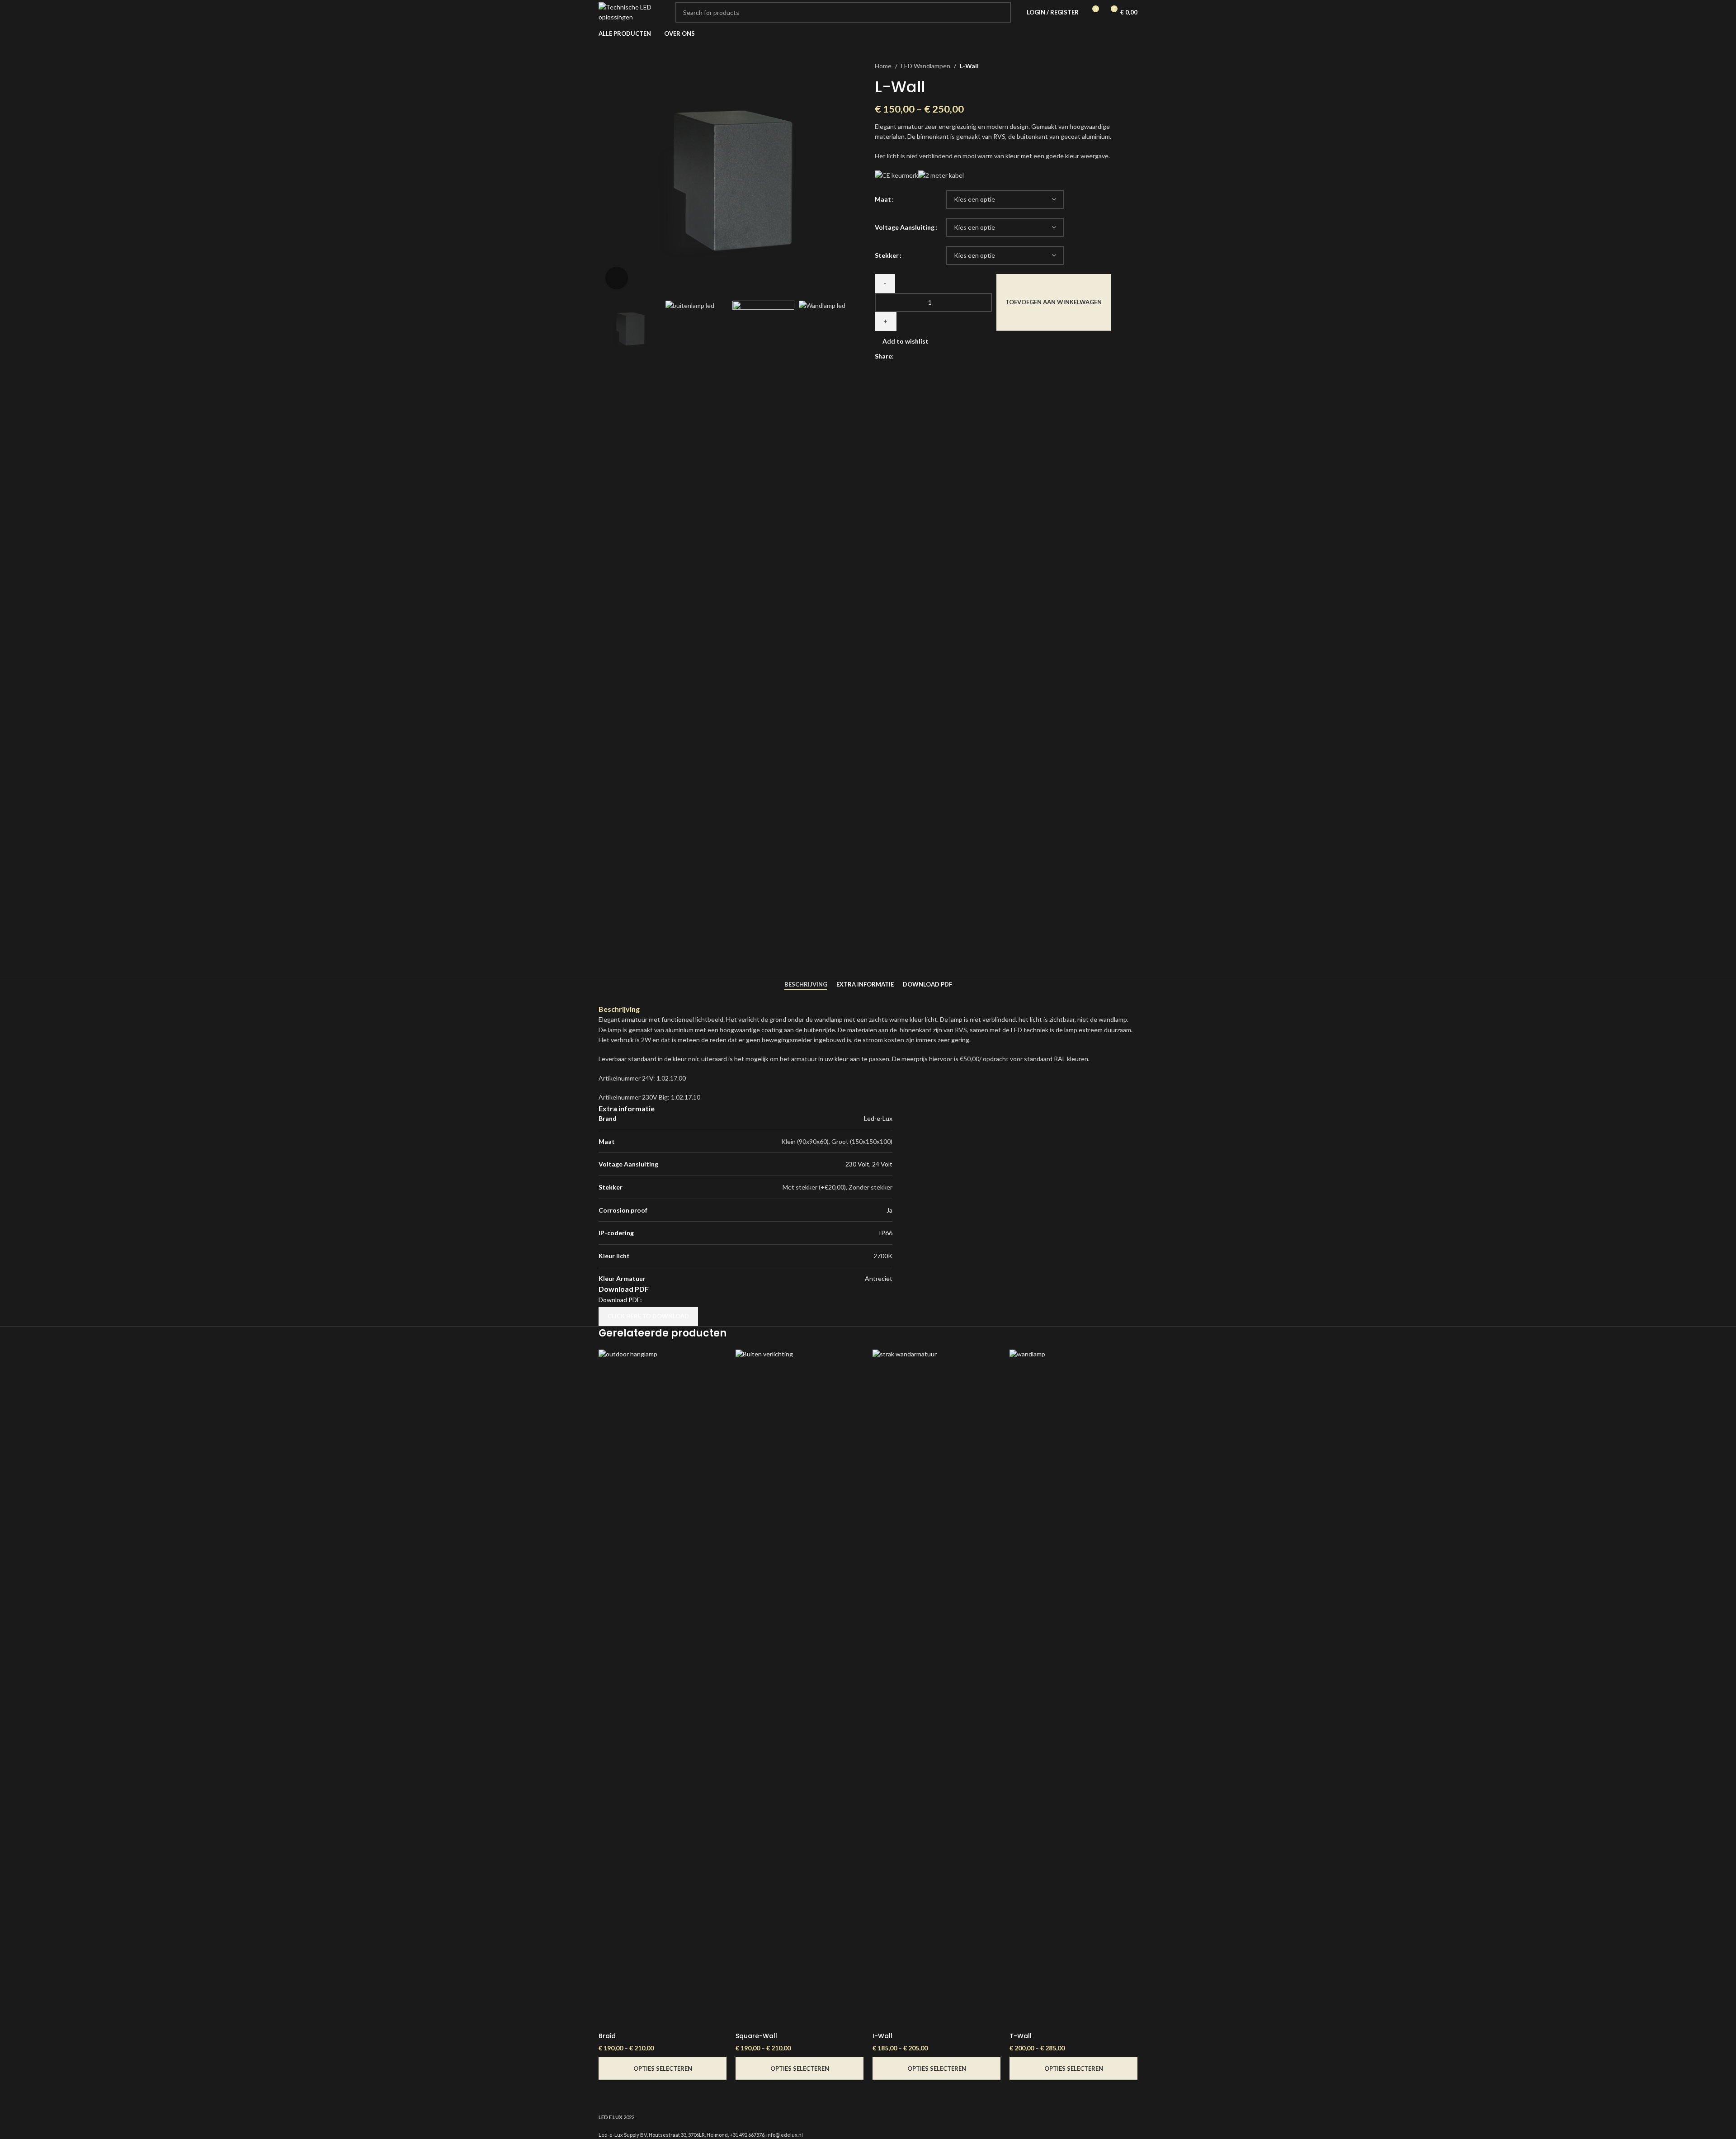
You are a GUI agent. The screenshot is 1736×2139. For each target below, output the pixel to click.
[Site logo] (632, 12)
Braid (607, 2036)
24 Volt (882, 1164)
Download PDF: (620, 1300)
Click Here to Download (648, 1316)
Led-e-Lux (878, 1118)
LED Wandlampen (926, 66)
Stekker (887, 255)
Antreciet (879, 1278)
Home (883, 66)
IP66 (886, 1233)
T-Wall (1021, 2036)
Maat (883, 199)
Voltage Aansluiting (905, 227)
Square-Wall (756, 2036)
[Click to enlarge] (617, 278)
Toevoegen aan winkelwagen (1054, 302)
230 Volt (857, 1164)
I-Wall (882, 2036)
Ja (889, 1210)
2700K (883, 1256)
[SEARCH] (1000, 12)
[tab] (806, 985)
